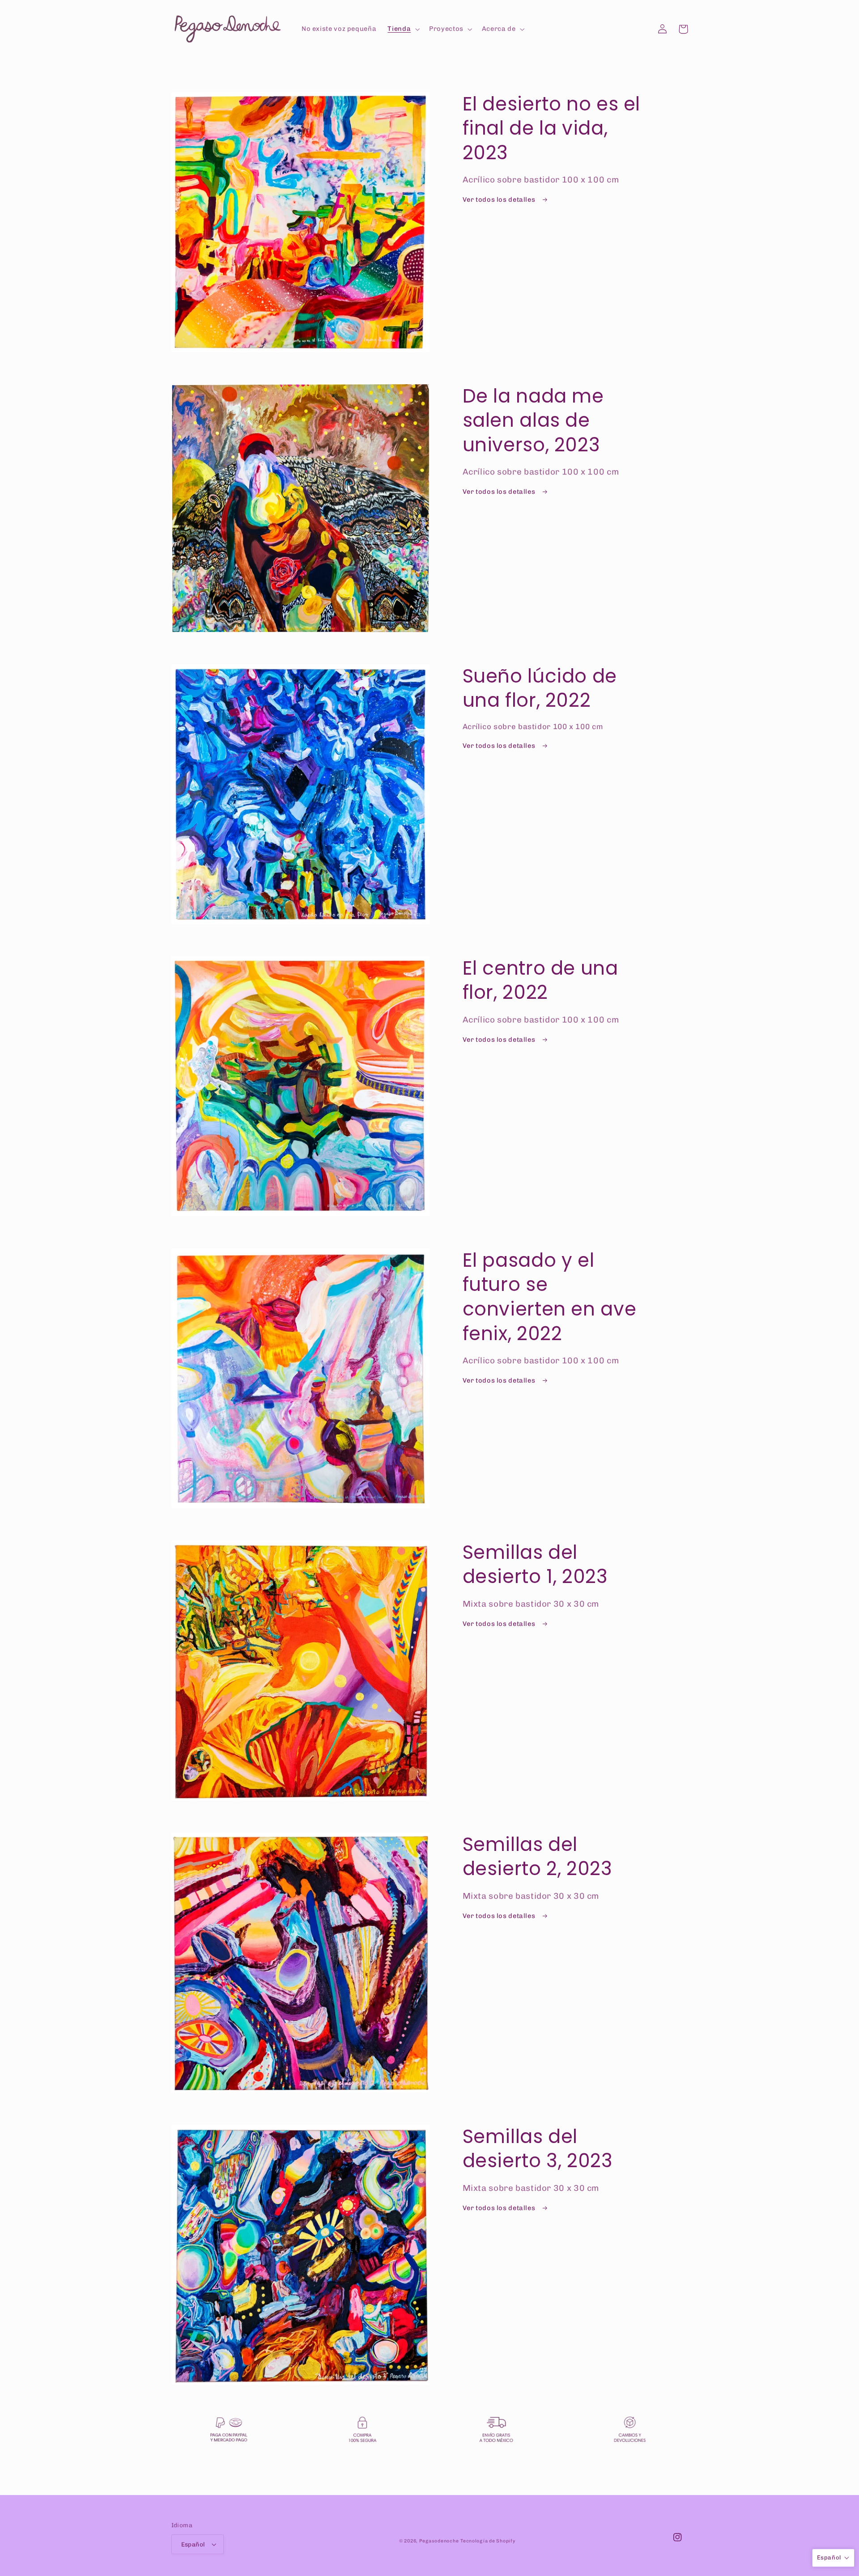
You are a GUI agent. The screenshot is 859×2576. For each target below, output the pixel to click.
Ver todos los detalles (500, 199)
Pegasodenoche (439, 2541)
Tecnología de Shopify (488, 2541)
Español (193, 2544)
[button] (403, 29)
